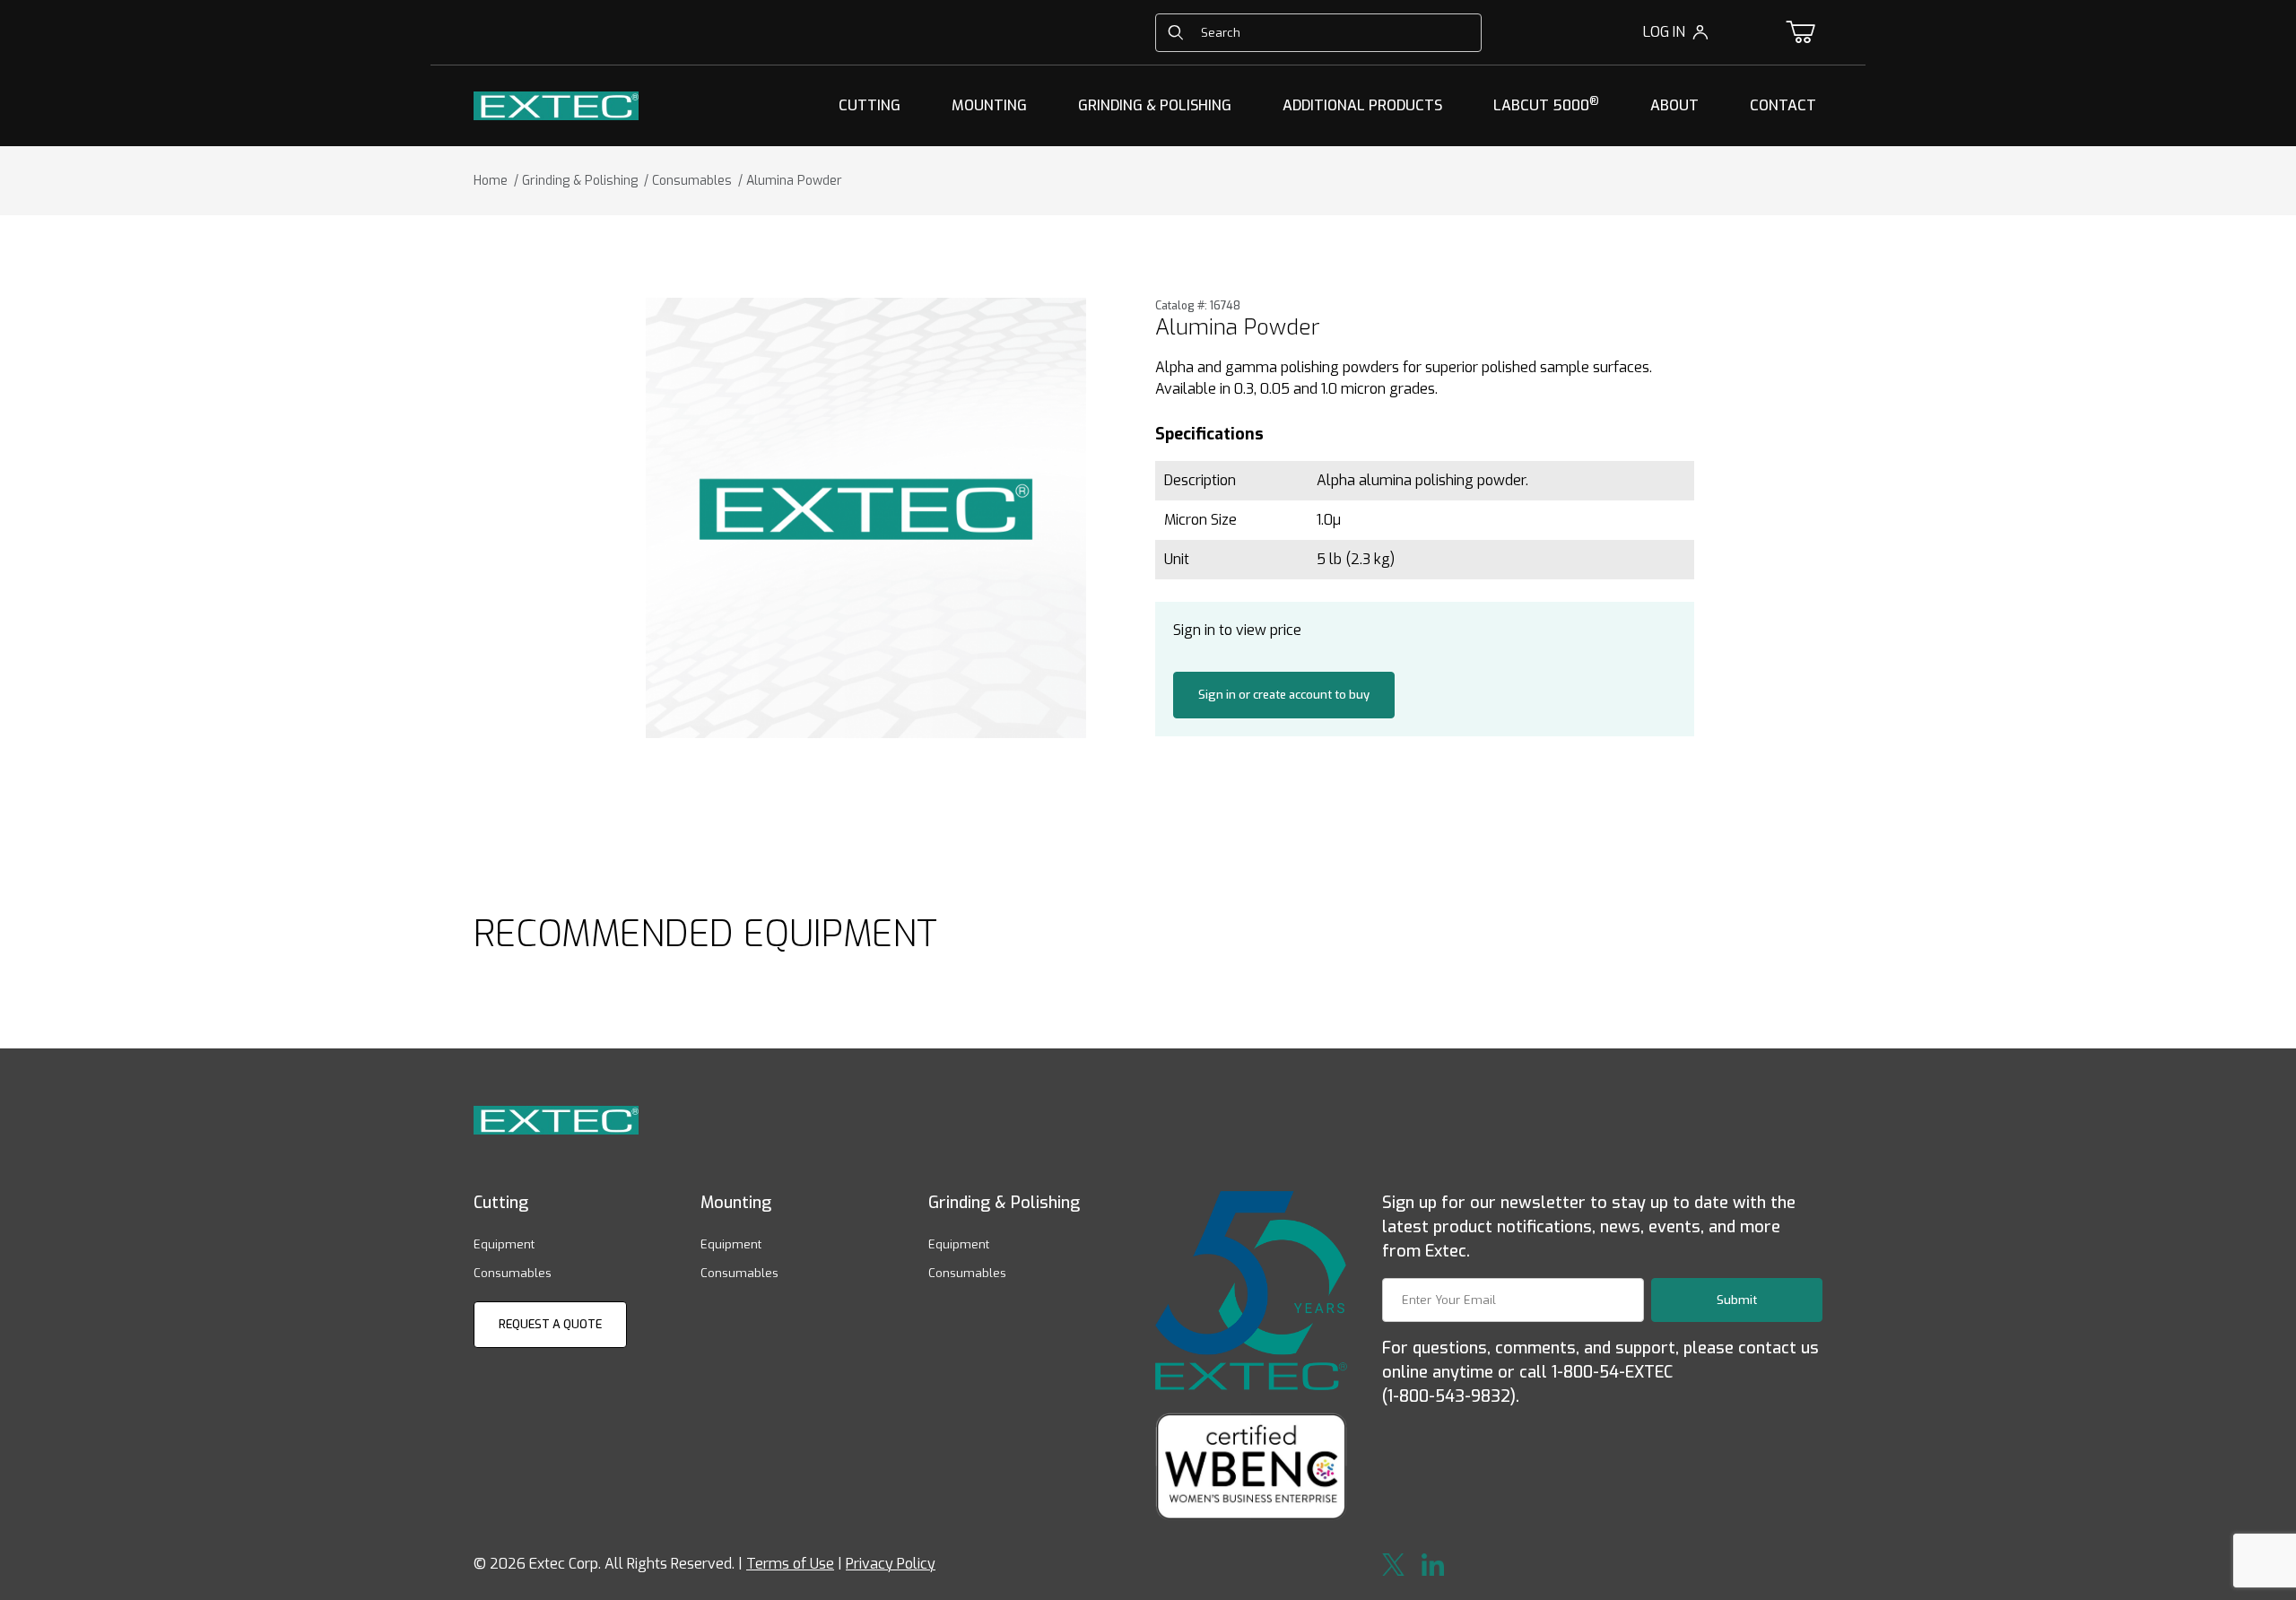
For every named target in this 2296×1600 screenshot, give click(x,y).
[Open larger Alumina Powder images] (866, 518)
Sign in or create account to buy (1284, 695)
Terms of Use (790, 1564)
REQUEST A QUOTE (550, 1324)
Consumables (513, 1273)
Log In (1664, 32)
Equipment (504, 1244)
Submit (1737, 1300)
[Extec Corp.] (556, 104)
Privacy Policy (891, 1564)
